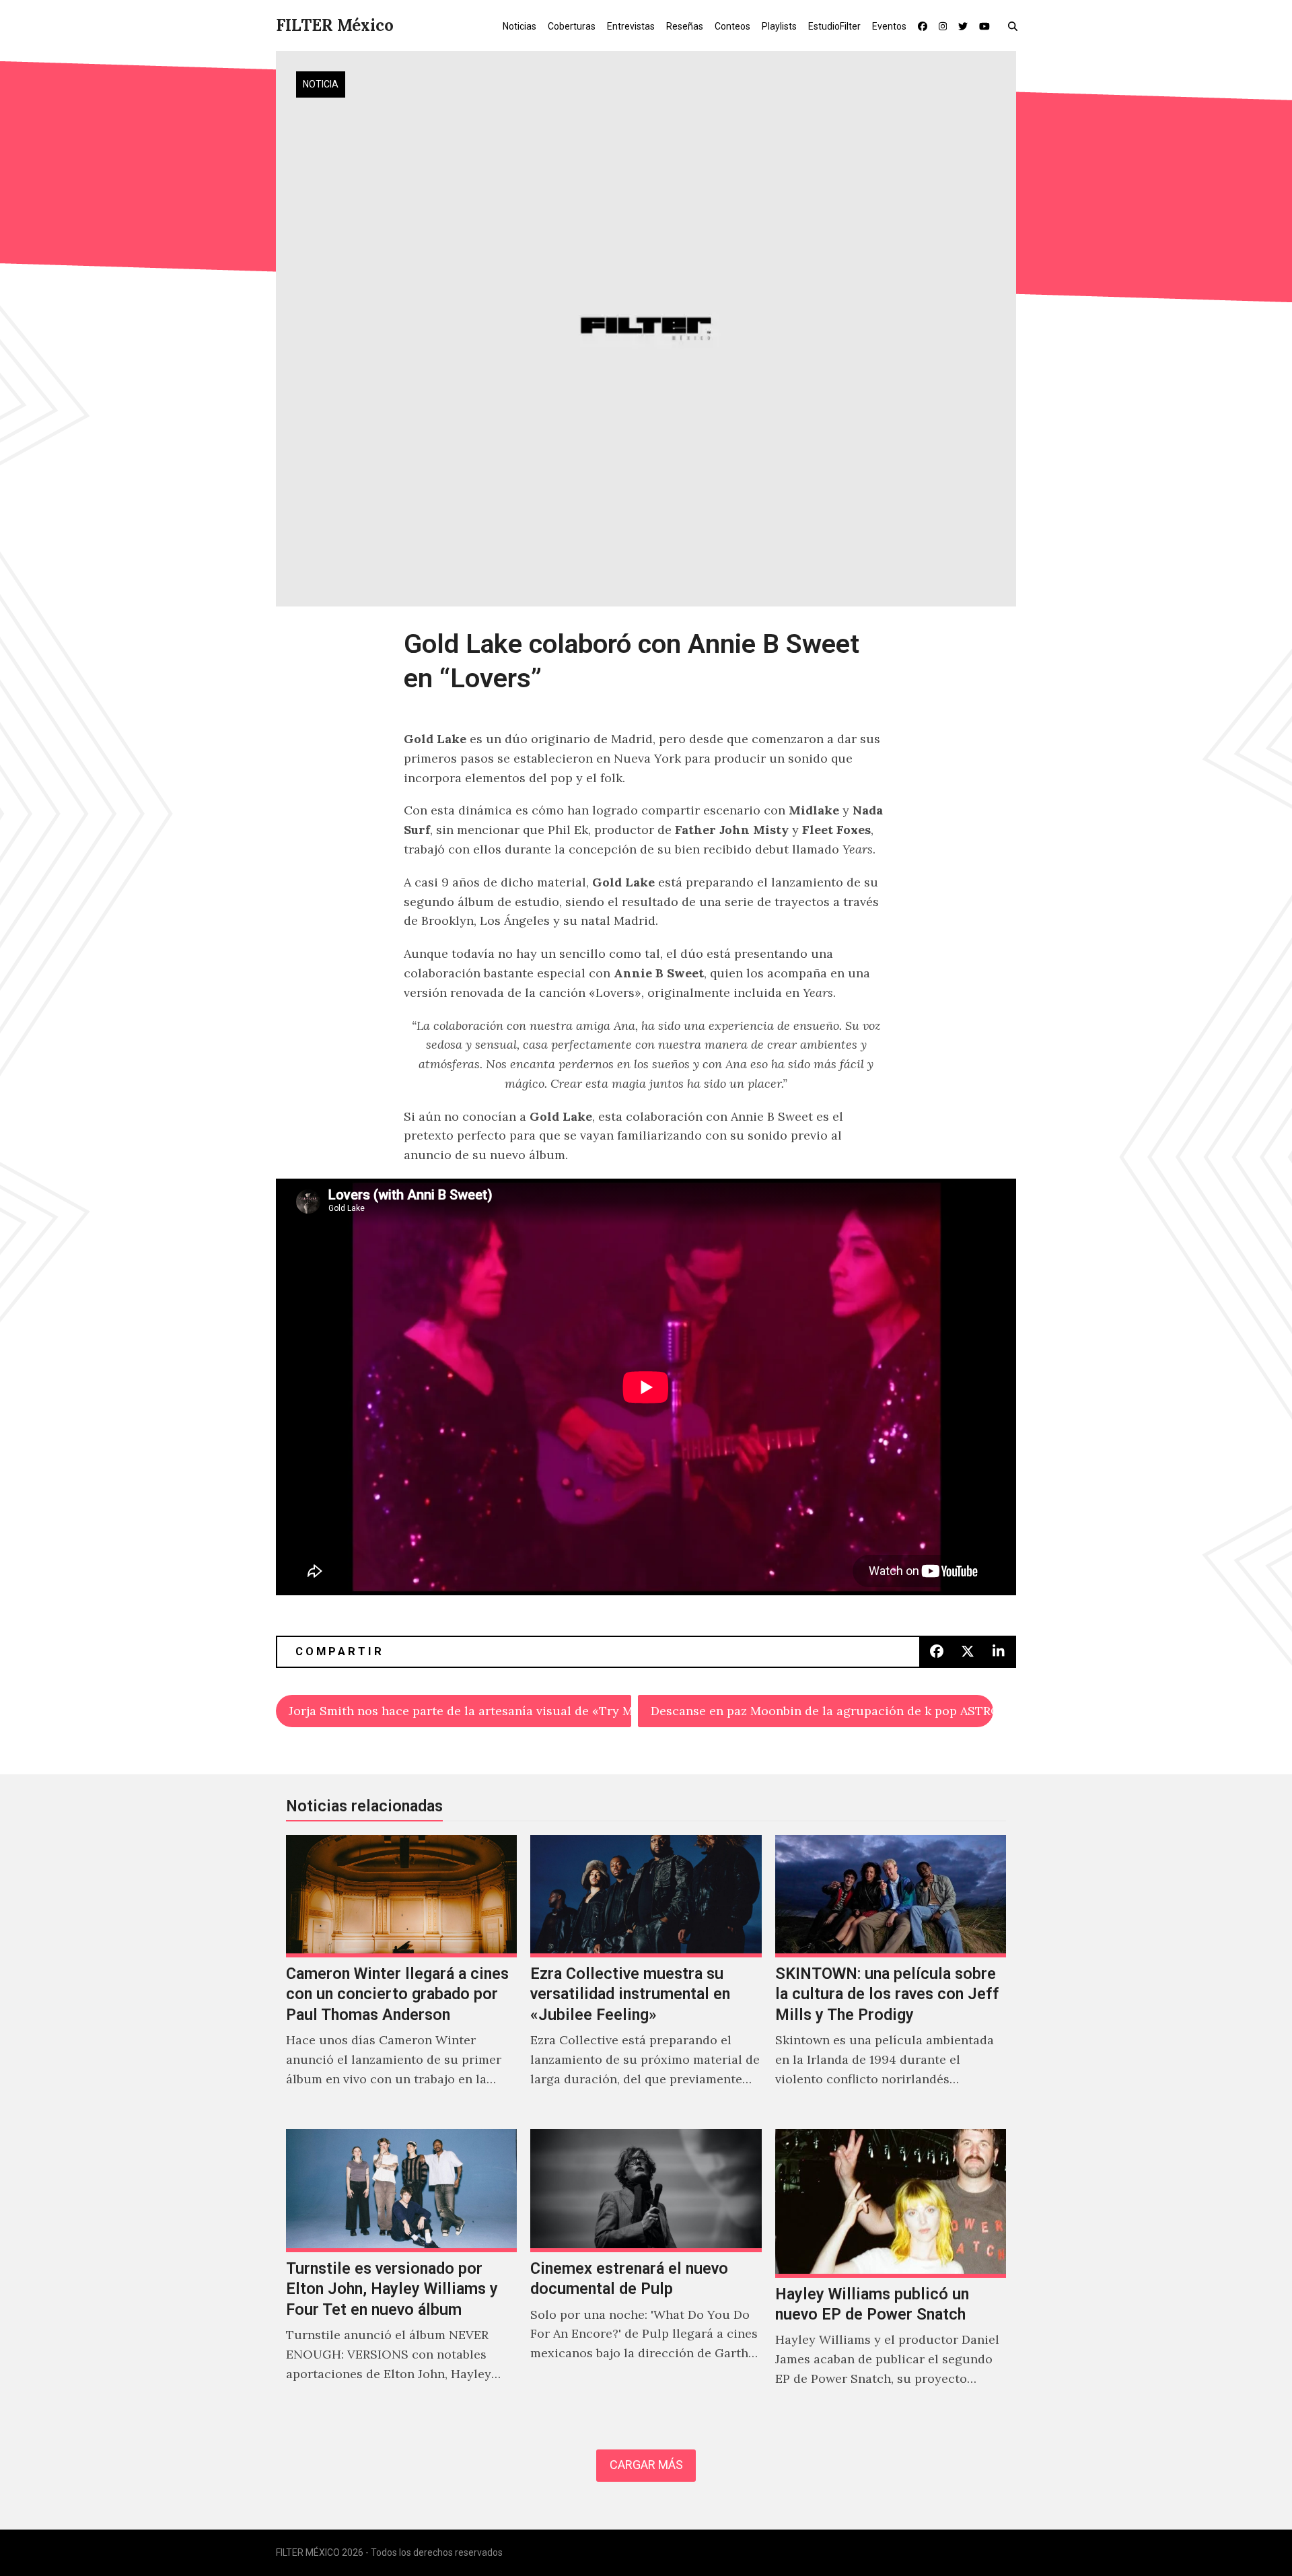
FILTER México (335, 25)
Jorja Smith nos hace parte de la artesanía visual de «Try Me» (460, 1711)
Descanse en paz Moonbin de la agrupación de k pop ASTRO (822, 1711)
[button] (1016, 26)
